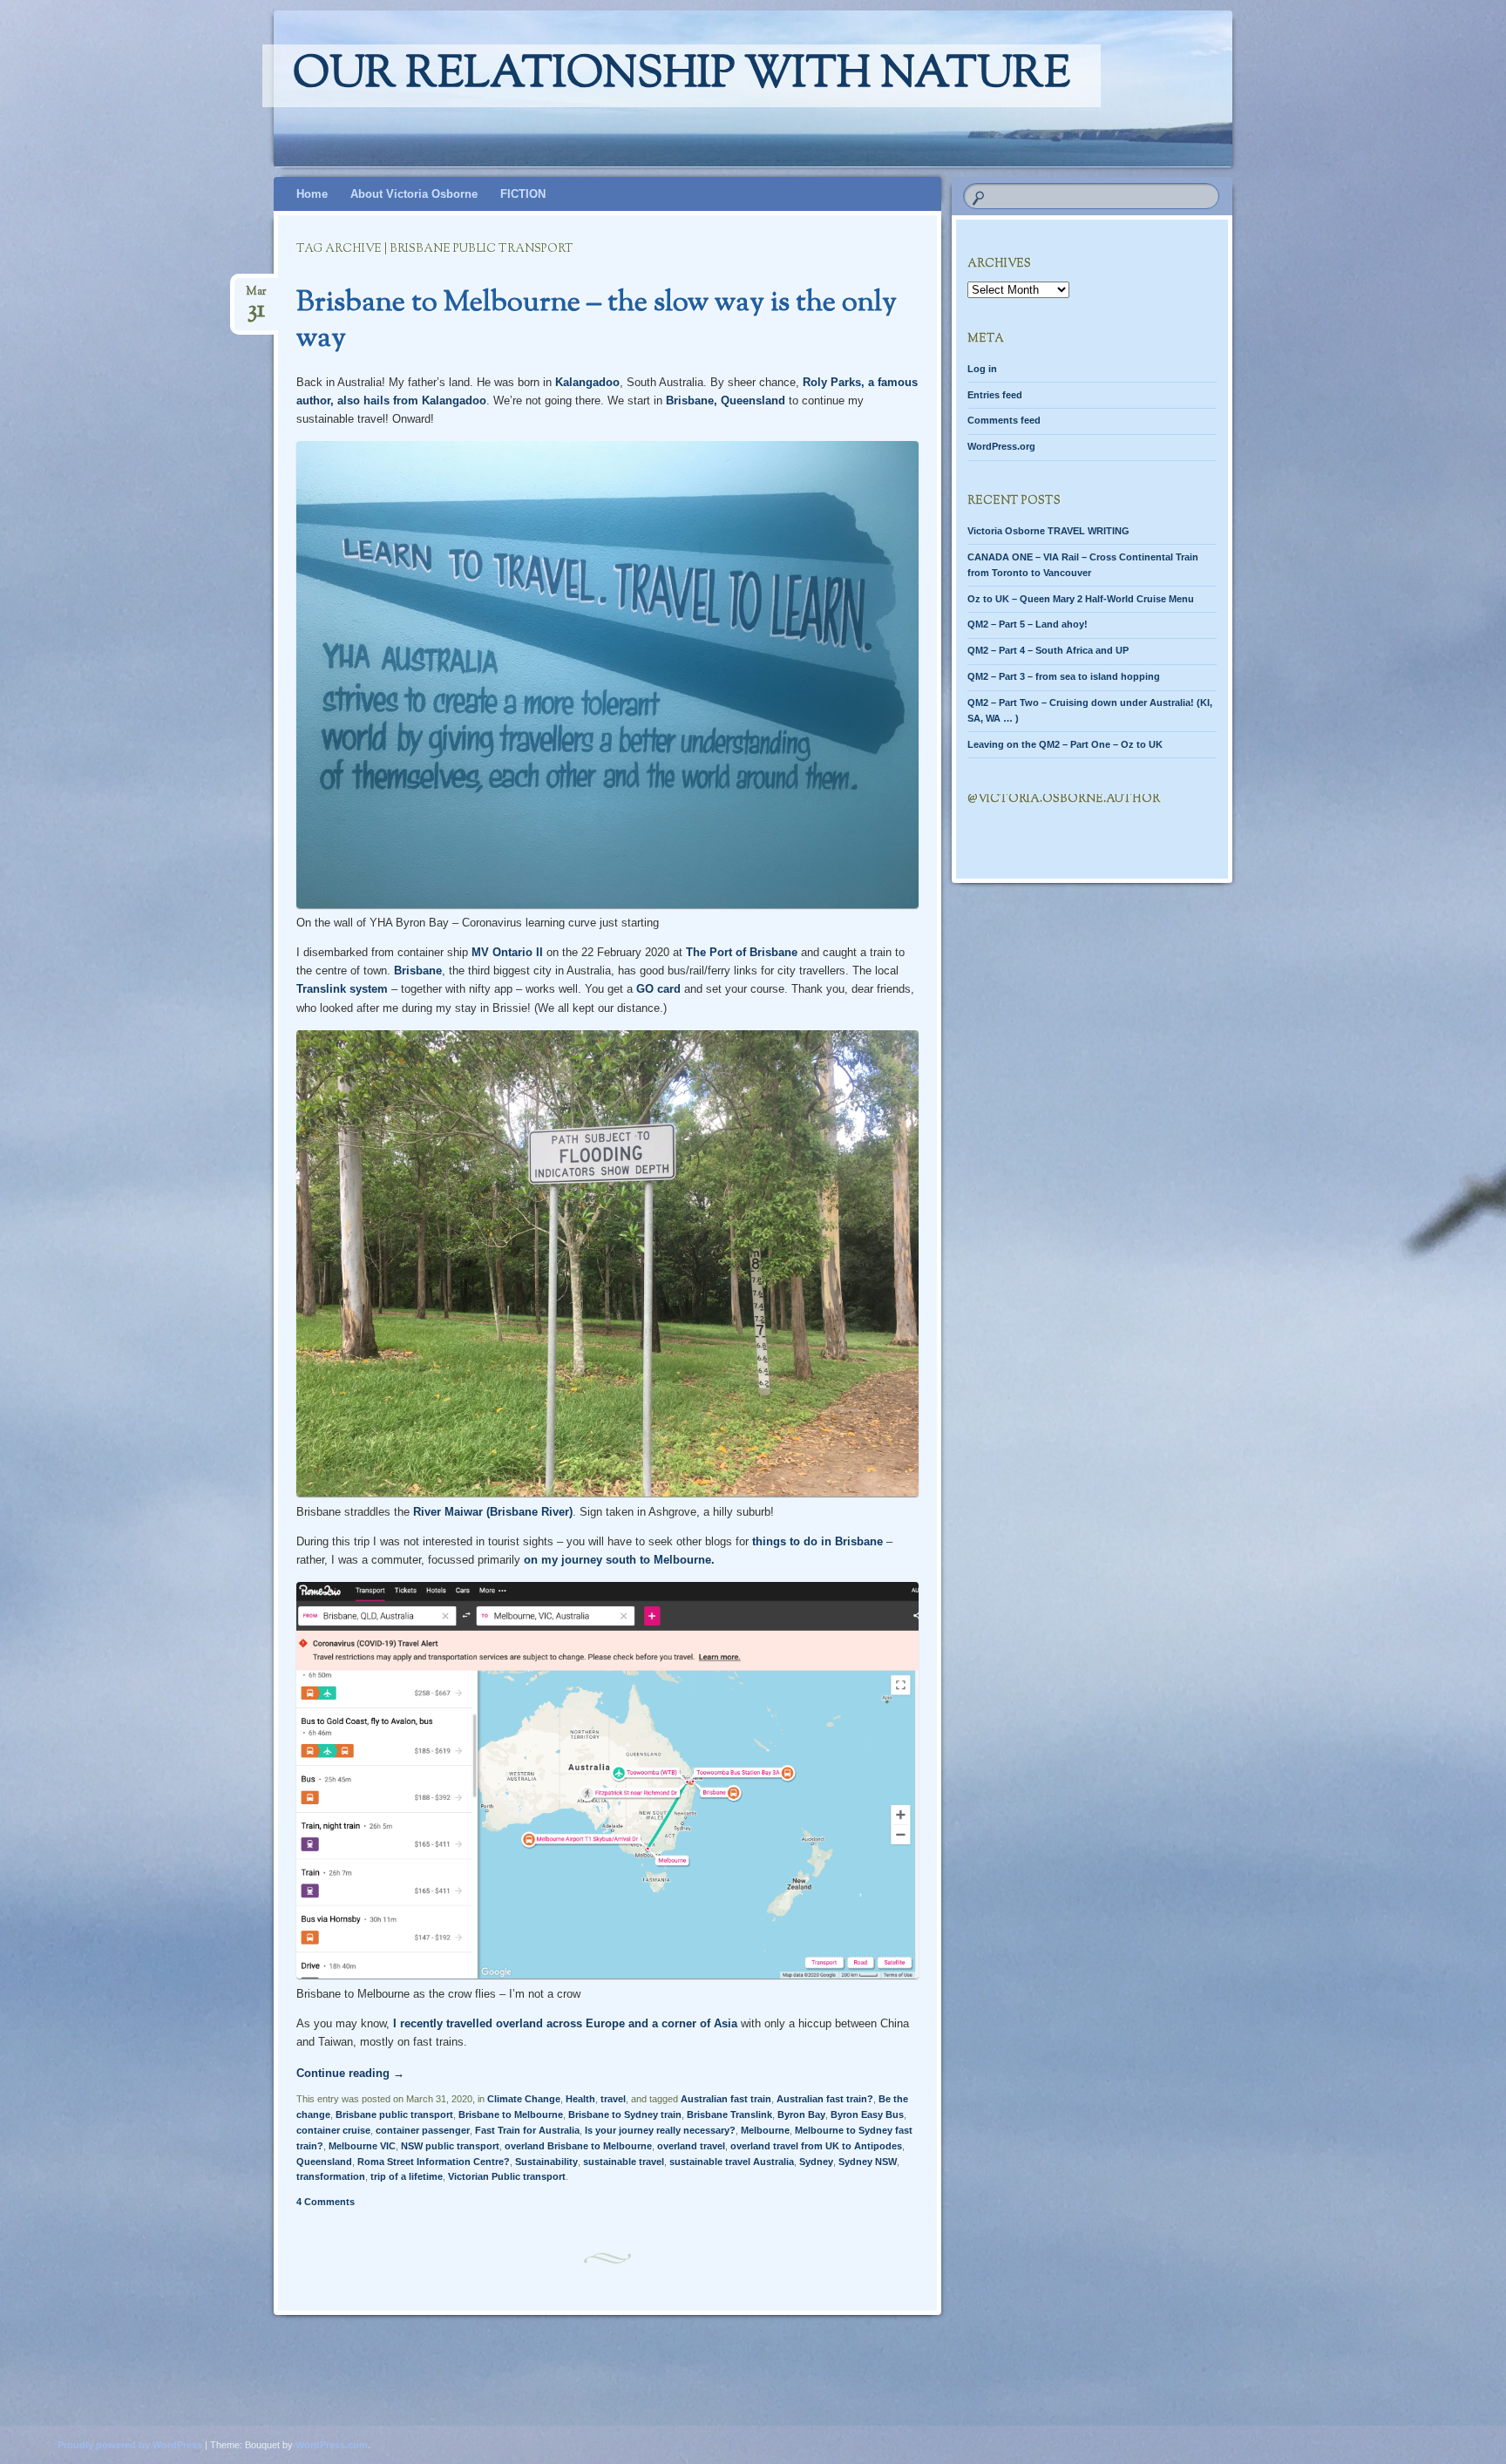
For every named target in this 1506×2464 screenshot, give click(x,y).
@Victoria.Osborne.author (1064, 799)
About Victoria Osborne (414, 194)
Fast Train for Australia (527, 2130)
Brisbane (418, 971)
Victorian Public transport (507, 2176)
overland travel (691, 2146)
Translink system (342, 989)
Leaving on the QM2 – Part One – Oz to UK (1065, 744)
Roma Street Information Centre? (434, 2162)
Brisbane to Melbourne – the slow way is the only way (597, 321)
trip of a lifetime (407, 2176)
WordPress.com (332, 2445)
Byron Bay (801, 2114)
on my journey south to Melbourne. (617, 1560)
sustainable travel (624, 2162)
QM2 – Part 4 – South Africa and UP (1048, 650)
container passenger (423, 2130)
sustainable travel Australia (732, 2162)
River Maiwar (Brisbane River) (493, 1512)
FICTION (523, 194)
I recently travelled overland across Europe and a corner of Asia (565, 2023)
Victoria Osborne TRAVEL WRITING (1048, 531)
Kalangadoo (587, 382)
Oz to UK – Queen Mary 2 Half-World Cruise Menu (1081, 599)
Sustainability (546, 2162)
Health (580, 2099)
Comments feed (1004, 420)
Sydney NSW (868, 2162)
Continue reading (350, 2073)
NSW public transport (450, 2146)
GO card (658, 989)
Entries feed (995, 395)
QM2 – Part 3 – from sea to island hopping (1064, 676)
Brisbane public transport (394, 2114)
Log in (982, 369)
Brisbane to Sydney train (625, 2114)
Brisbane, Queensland (726, 400)
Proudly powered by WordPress (130, 2445)
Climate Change (524, 2099)
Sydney (816, 2162)
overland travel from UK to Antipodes (816, 2146)
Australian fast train (726, 2099)
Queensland (324, 2162)
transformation (331, 2176)
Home (312, 194)
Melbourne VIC (362, 2146)
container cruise (333, 2130)
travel (613, 2099)
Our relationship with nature (682, 76)
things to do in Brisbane (817, 1541)
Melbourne (765, 2130)
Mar (256, 297)
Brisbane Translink (729, 2114)
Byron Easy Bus (867, 2114)
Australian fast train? (825, 2099)
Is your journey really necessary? (660, 2130)
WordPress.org (1001, 446)
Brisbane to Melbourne (511, 2114)
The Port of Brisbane (742, 952)
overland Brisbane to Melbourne (578, 2146)
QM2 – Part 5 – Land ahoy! (1028, 624)
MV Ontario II (507, 952)
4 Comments (326, 2202)
